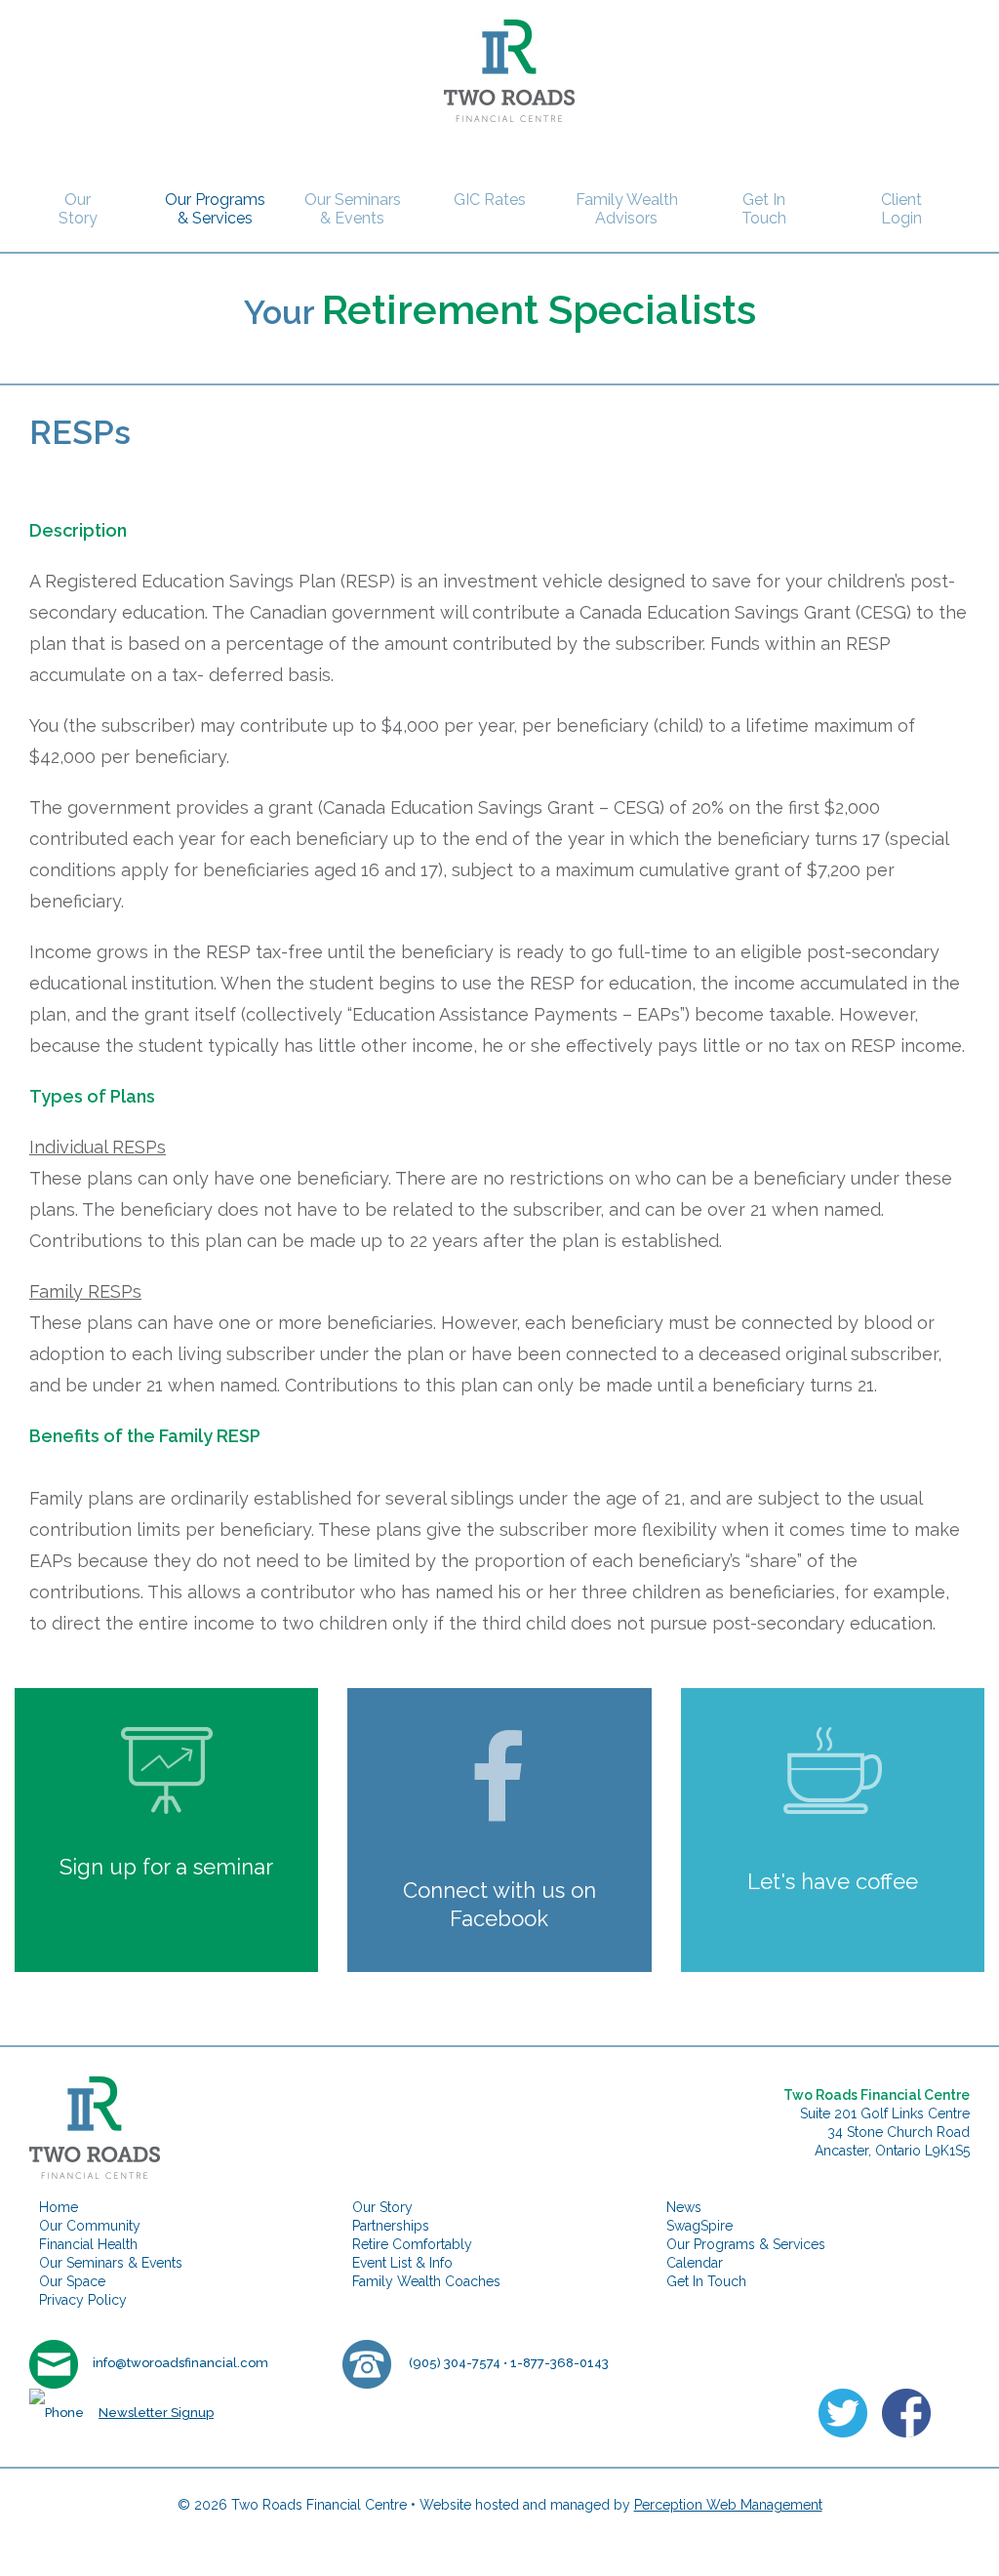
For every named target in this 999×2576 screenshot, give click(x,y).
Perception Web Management (728, 2505)
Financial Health (88, 2244)
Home (59, 2207)
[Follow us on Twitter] (843, 2411)
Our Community (90, 2226)
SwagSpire (699, 2226)
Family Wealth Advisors (627, 209)
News (684, 2207)
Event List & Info (402, 2263)
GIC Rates (490, 200)
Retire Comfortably (412, 2244)
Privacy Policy (83, 2300)
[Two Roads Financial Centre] (499, 69)
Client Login (901, 209)
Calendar (695, 2263)
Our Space (72, 2281)
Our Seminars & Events (353, 209)
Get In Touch (764, 209)
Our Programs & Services (215, 209)
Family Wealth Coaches (426, 2281)
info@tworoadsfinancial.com (180, 2363)
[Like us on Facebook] (906, 2411)
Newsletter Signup (156, 2413)
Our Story (78, 209)
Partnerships (391, 2226)
